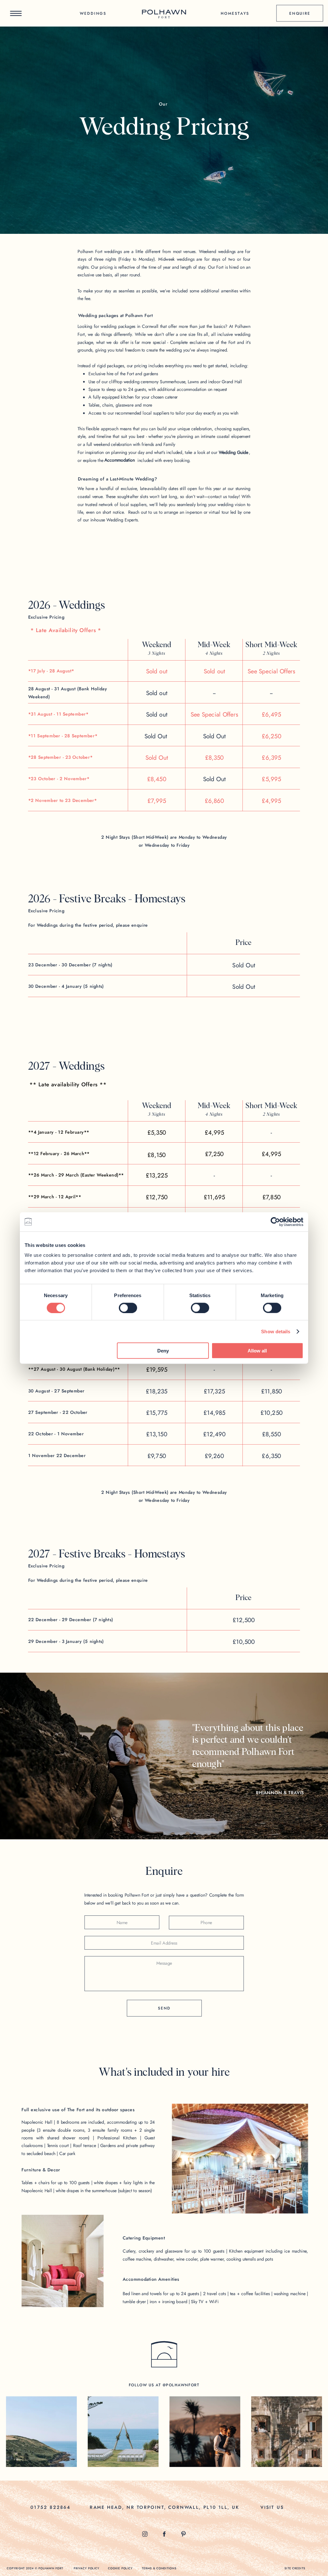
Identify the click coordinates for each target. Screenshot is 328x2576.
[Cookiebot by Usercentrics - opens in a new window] (275, 1222)
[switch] (128, 1308)
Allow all (257, 1351)
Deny (163, 1351)
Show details (276, 1331)
